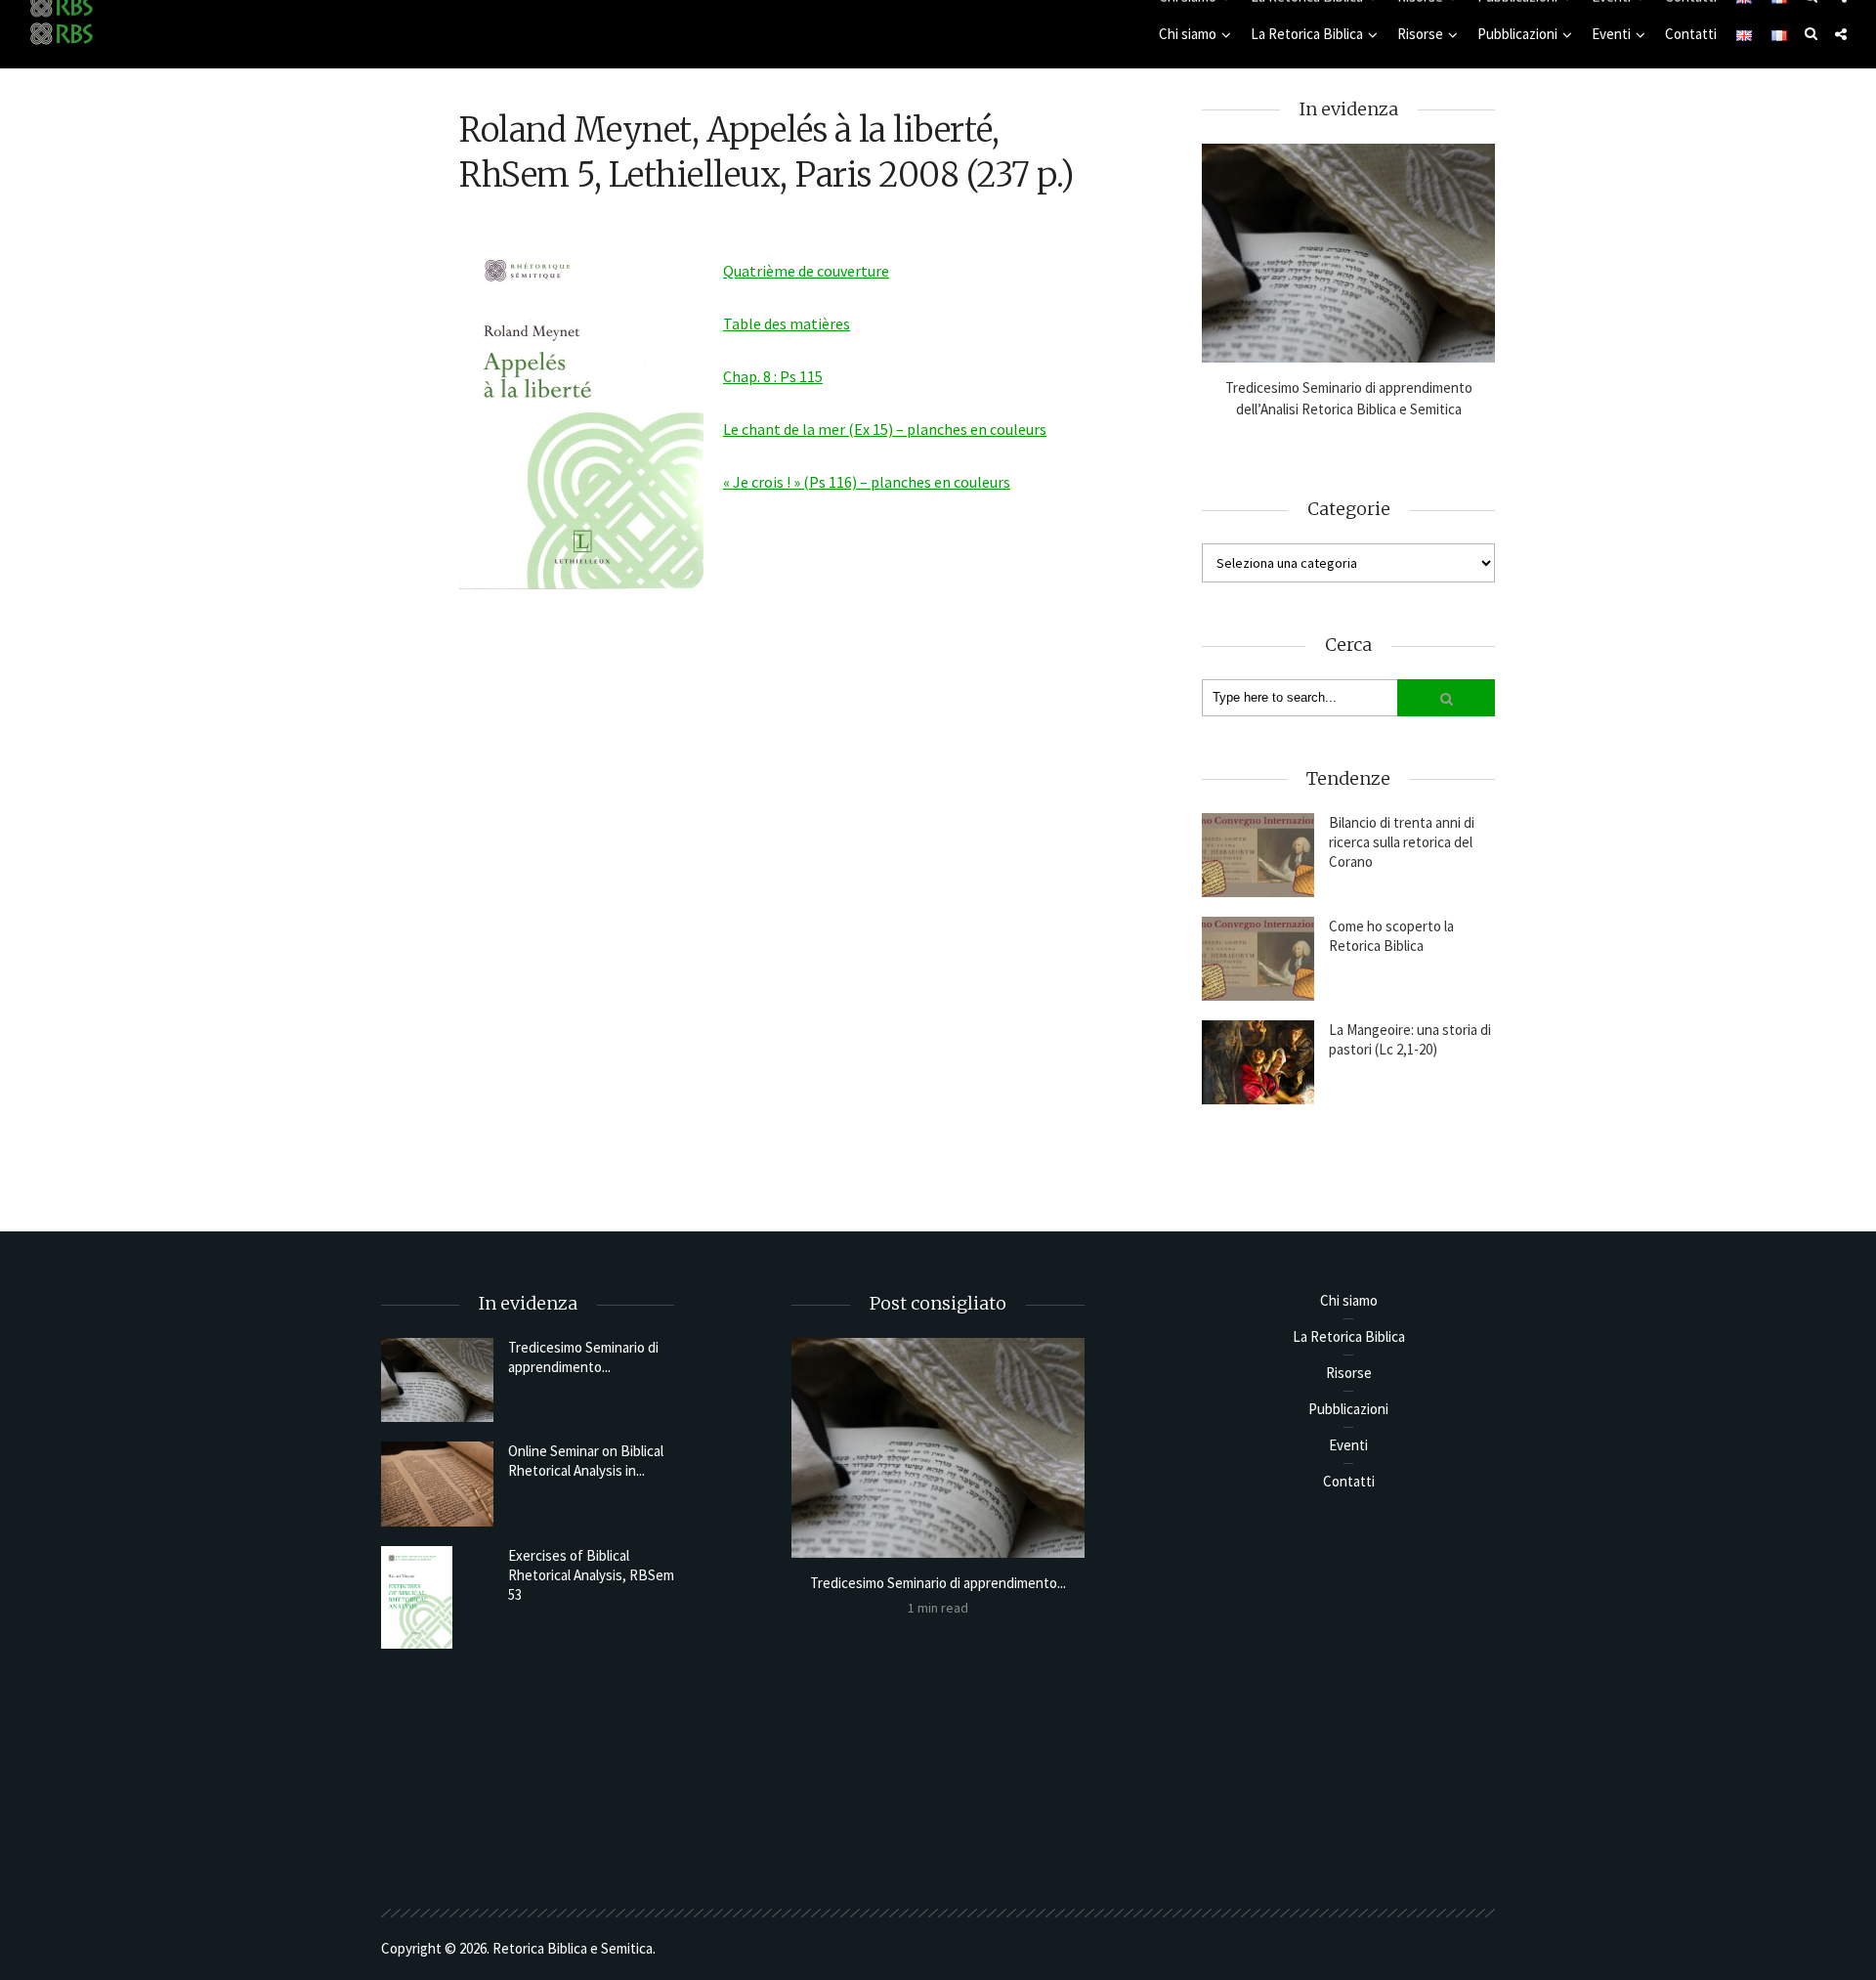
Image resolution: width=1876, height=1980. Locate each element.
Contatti (1691, 34)
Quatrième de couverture (806, 271)
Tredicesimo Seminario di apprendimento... (583, 1357)
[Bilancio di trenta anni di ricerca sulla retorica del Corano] (1258, 855)
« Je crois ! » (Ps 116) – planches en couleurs (867, 482)
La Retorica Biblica (1307, 34)
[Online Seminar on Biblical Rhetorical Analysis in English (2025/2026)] (437, 1484)
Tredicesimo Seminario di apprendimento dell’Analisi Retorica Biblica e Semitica (1349, 398)
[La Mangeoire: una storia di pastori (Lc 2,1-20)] (1258, 1062)
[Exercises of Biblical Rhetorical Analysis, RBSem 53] (437, 1597)
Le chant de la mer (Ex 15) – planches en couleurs (885, 429)
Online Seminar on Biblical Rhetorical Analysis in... (586, 1461)
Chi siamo (1188, 34)
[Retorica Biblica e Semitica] (62, 33)
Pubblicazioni (1517, 34)
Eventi (1611, 34)
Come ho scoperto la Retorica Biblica (1391, 936)
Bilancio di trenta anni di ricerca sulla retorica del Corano (1402, 842)
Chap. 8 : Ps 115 (773, 376)
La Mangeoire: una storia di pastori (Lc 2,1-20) (1410, 1039)
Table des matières (787, 323)
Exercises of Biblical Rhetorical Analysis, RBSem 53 (591, 1575)
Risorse (1420, 34)
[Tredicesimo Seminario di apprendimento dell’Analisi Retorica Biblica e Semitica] (1348, 254)
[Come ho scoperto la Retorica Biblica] (1258, 959)
